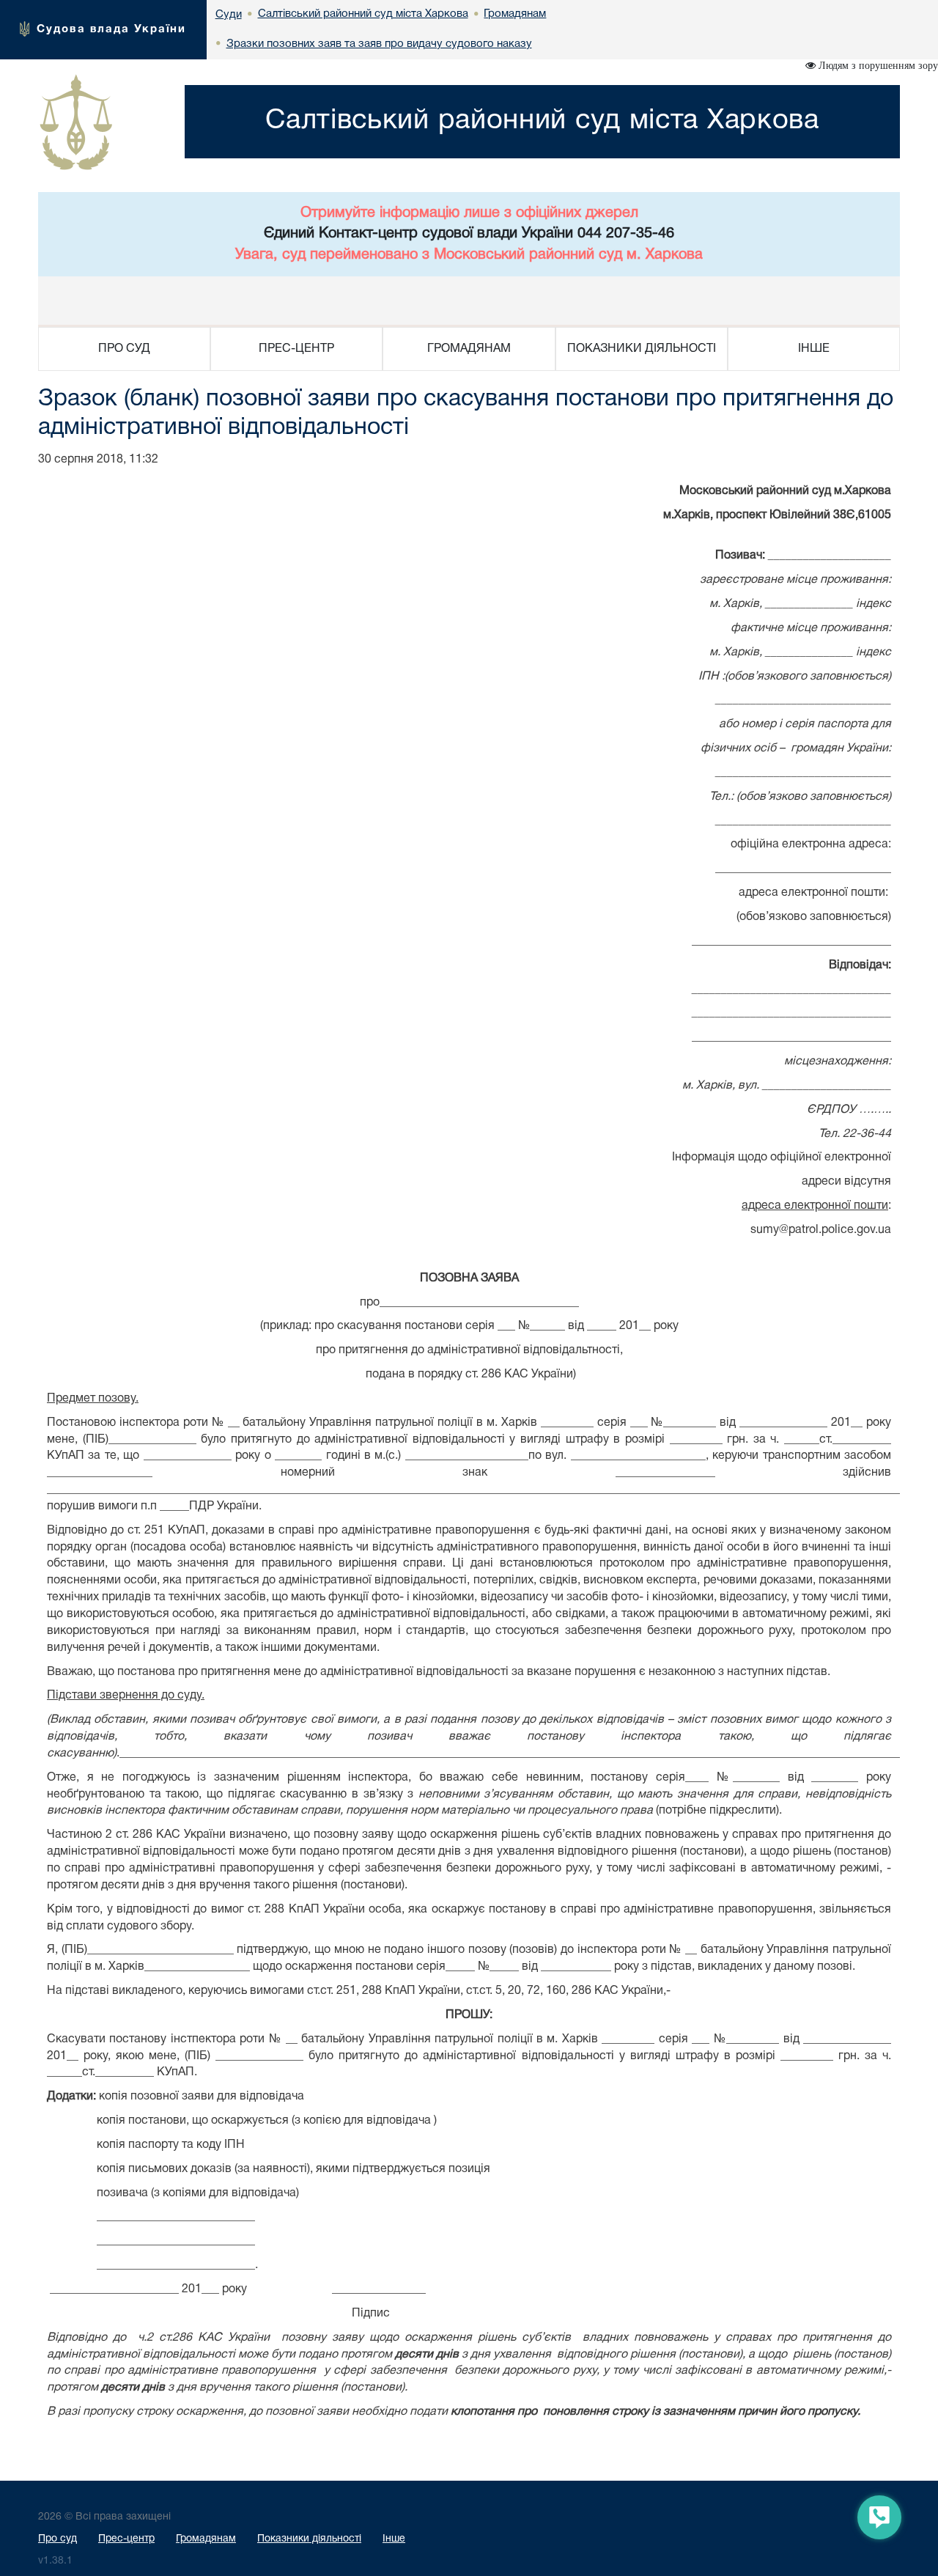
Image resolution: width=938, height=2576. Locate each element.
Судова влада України (111, 29)
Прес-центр (126, 2539)
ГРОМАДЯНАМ (469, 349)
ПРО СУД (124, 349)
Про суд (58, 2539)
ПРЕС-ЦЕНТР (296, 349)
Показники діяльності (309, 2539)
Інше (394, 2539)
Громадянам (206, 2539)
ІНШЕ (814, 349)
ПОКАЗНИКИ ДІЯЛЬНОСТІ (642, 349)
